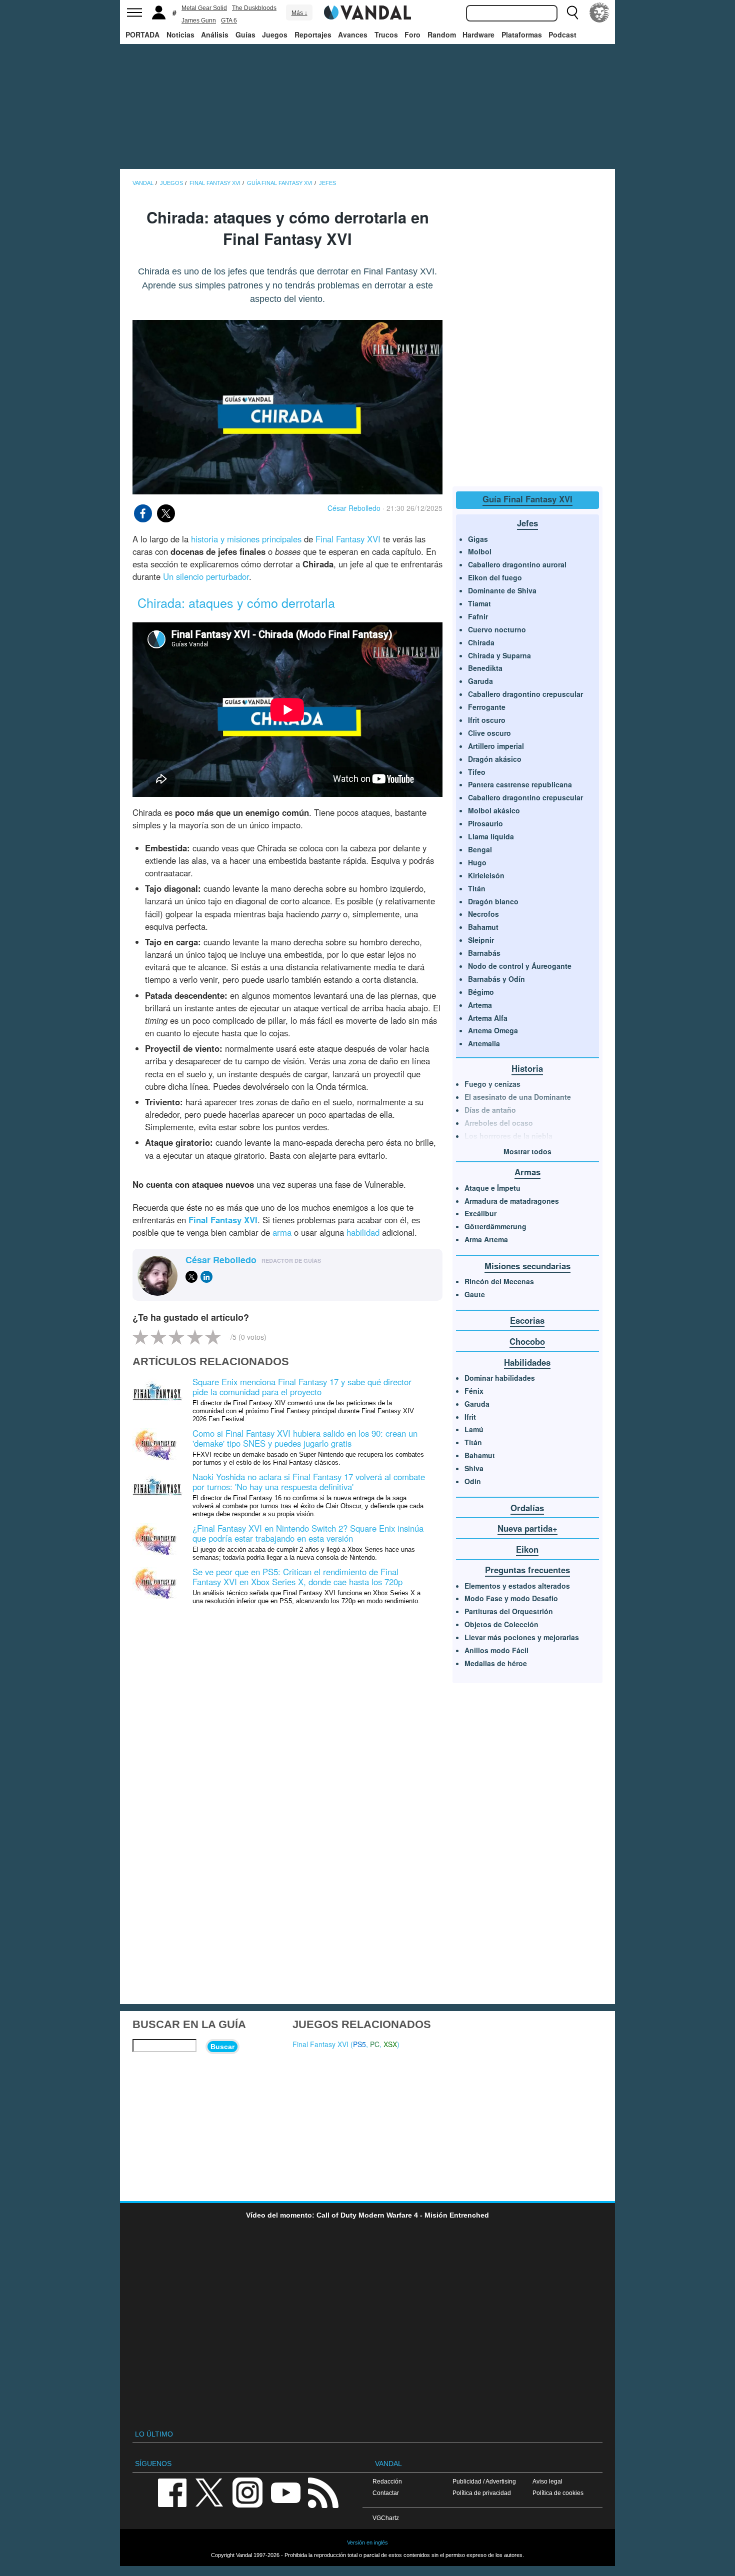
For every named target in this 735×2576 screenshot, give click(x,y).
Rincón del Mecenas (499, 1281)
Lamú (474, 1429)
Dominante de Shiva (502, 590)
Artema (480, 1005)
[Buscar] (572, 12)
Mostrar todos (527, 1151)
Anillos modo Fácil (496, 1650)
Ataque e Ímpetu (492, 1188)
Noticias (180, 34)
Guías (245, 34)
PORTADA (142, 34)
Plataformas (522, 34)
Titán (477, 888)
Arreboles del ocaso (499, 1123)
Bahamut (483, 927)
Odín (473, 1481)
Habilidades (527, 1362)
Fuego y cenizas (492, 1084)
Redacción (387, 2481)
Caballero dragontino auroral (517, 564)
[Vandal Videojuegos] (367, 11)
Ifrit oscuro (487, 720)
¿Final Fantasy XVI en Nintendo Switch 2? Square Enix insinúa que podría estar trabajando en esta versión (308, 1533)
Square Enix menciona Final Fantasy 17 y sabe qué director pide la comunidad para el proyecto (302, 1387)
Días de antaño (490, 1110)
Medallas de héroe (496, 1663)
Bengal (480, 849)
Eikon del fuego (495, 577)
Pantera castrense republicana (520, 784)
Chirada (481, 642)
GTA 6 (229, 20)
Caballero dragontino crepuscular (525, 694)
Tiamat (479, 603)
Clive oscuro (489, 733)
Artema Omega (493, 1030)
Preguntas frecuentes (527, 1570)
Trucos (386, 34)
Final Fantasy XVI (348, 539)
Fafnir (478, 616)
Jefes (527, 523)
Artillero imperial (496, 746)
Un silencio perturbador (206, 576)
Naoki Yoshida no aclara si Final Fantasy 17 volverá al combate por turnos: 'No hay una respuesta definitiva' (309, 1482)
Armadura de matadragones (512, 1201)
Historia (527, 1068)
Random (442, 34)
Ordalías (527, 1508)
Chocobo (527, 1341)
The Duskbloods (254, 8)
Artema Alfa (488, 1018)
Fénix (474, 1391)
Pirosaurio (485, 823)
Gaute (475, 1294)
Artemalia (484, 1043)
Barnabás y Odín (496, 979)
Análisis (215, 34)
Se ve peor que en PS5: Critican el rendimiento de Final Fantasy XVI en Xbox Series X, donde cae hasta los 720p (297, 1577)
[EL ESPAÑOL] (599, 12)
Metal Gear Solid (204, 8)
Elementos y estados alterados (517, 1586)
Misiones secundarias (527, 1266)
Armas (527, 1172)
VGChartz (386, 2518)
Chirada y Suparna (499, 655)
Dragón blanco (493, 901)
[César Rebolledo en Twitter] (191, 1277)
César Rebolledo (354, 508)
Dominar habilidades (500, 1378)
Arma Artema (486, 1239)
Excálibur (480, 1213)
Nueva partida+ (527, 1528)
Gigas (478, 539)
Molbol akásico (494, 810)
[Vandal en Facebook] (172, 2492)
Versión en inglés (367, 2543)
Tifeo (477, 772)
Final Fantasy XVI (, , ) (346, 2044)
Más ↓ (299, 13)
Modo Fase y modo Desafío (511, 1598)
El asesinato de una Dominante (518, 1097)
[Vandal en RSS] (323, 2492)
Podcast (562, 34)
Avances (353, 34)
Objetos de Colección (501, 1624)
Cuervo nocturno (497, 629)
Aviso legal (547, 2481)
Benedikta (485, 668)
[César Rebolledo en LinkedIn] (206, 1277)
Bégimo (481, 992)
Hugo (477, 862)
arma (282, 1232)
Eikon (527, 1549)
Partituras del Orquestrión (509, 1611)
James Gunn (199, 20)
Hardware (478, 34)
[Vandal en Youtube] (285, 2492)
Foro (412, 34)
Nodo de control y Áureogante (520, 966)
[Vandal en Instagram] (247, 2492)
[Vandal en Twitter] (209, 2492)
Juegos (275, 34)
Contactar (386, 2493)
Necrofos (483, 914)
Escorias (527, 1320)
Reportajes (313, 34)
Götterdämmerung (495, 1226)
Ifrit (470, 1417)
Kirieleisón (486, 875)
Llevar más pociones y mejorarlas (522, 1637)
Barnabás (484, 953)
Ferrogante (487, 707)
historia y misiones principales (246, 539)
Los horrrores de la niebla (508, 1136)
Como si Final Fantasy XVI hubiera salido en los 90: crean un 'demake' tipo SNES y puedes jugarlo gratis (305, 1438)
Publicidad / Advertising (484, 2481)
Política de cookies (558, 2493)
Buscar (222, 2047)
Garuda (480, 681)
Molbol (480, 551)
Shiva (474, 1468)
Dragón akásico (495, 759)
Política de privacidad (482, 2493)
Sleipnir (481, 940)
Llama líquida (491, 836)
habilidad (363, 1232)
